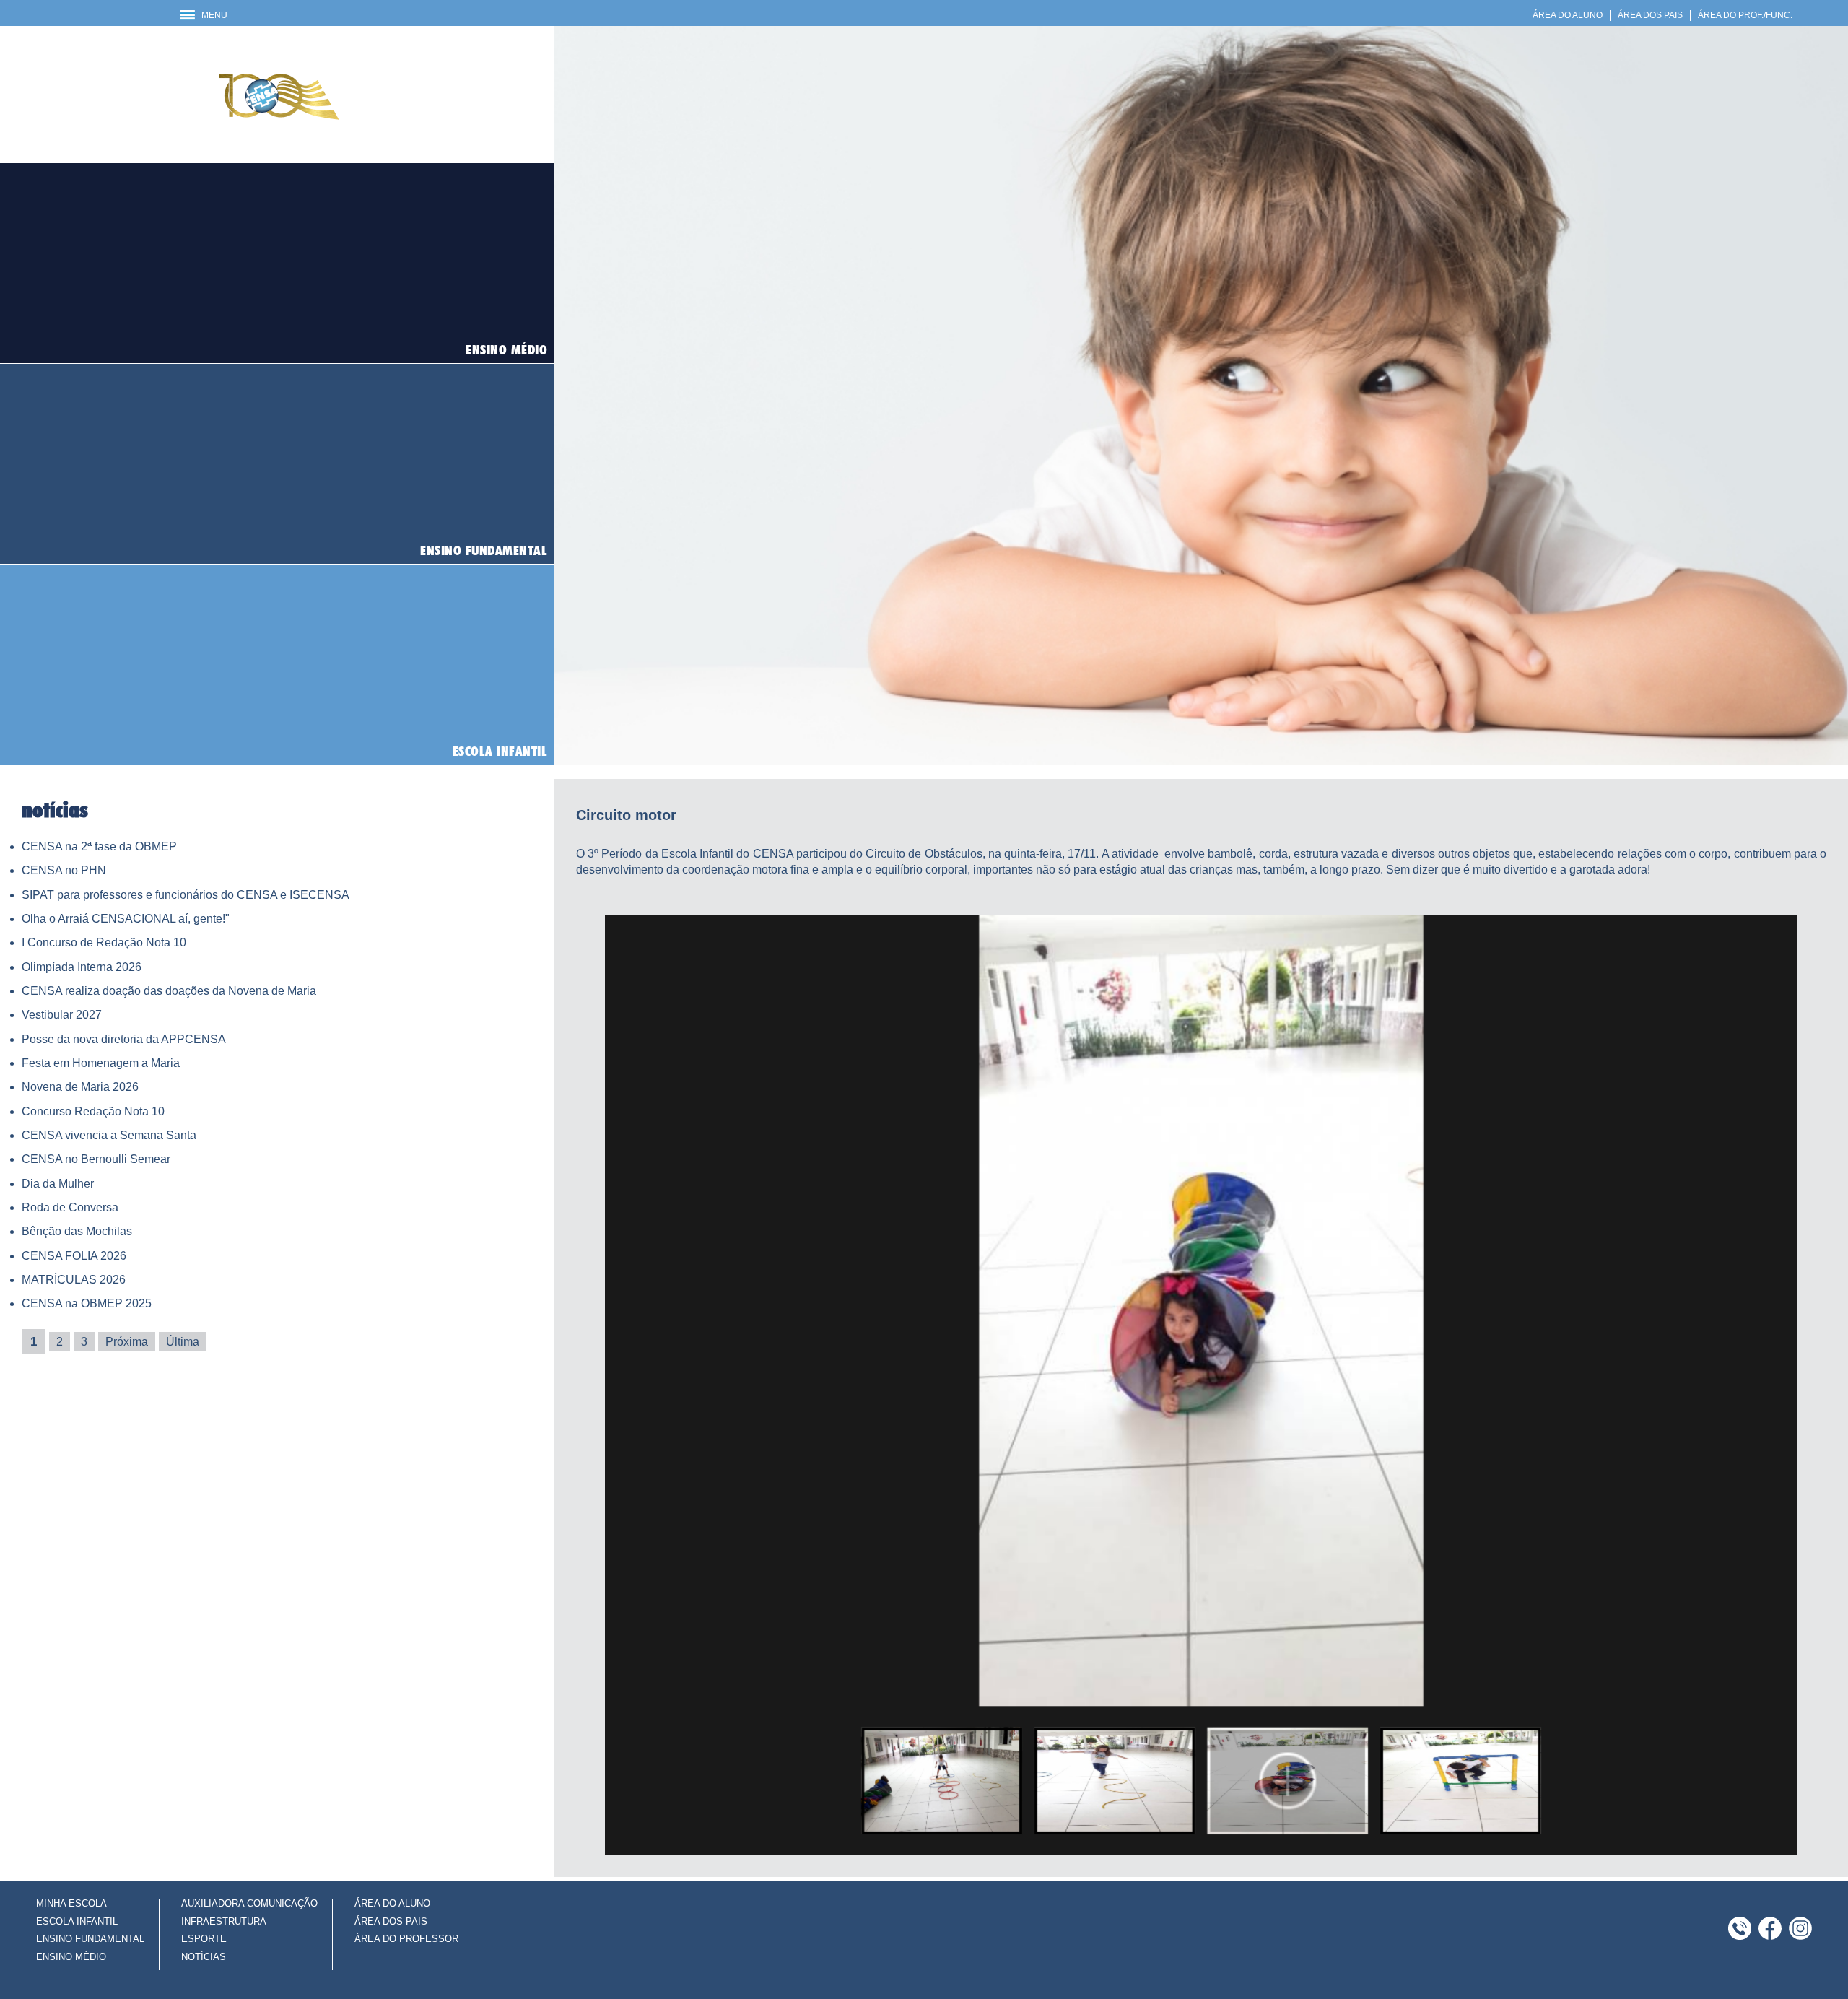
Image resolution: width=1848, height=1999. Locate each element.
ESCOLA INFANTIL (77, 1921)
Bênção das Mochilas (77, 1231)
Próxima (127, 1342)
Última (183, 1342)
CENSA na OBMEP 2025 (87, 1303)
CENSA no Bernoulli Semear (96, 1159)
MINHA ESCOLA (71, 1903)
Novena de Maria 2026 (80, 1087)
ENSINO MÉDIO (71, 1957)
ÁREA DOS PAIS (1650, 15)
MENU (211, 15)
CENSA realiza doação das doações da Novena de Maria (169, 991)
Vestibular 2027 (62, 1015)
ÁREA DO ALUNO (1568, 15)
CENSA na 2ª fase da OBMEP (99, 846)
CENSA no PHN (64, 870)
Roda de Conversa (70, 1207)
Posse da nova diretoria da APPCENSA (124, 1039)
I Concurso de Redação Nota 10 (104, 942)
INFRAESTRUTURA (224, 1921)
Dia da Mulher (58, 1184)
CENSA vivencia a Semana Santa (109, 1135)
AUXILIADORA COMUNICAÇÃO (249, 1903)
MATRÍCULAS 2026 (74, 1280)
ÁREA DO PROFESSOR (406, 1939)
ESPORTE (204, 1939)
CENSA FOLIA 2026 (74, 1256)
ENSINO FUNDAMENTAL (90, 1939)
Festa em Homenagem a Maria (101, 1063)
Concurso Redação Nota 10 (93, 1111)
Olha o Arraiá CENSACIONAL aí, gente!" (126, 919)
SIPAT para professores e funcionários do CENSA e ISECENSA (186, 895)
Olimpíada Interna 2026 (82, 967)
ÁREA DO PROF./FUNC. (1745, 15)
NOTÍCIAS (204, 1957)
